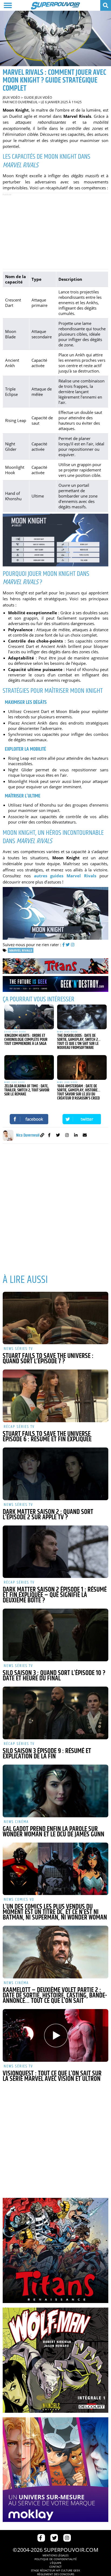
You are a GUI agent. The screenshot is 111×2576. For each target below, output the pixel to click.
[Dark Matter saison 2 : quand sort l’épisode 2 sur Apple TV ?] (55, 1474)
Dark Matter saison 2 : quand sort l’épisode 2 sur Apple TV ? (48, 1515)
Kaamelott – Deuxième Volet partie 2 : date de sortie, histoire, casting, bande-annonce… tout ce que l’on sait (55, 1996)
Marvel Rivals (21, 950)
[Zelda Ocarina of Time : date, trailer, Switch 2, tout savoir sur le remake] (29, 1067)
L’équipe (56, 2563)
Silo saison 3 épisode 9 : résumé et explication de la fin (47, 1754)
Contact (55, 2567)
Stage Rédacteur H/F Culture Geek (55, 2570)
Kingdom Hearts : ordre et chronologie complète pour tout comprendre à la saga (26, 1040)
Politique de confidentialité (56, 2559)
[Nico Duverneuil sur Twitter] (58, 1136)
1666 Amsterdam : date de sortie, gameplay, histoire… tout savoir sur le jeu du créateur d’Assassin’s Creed (79, 1092)
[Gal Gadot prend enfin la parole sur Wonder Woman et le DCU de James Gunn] (55, 1791)
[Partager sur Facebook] (29, 1119)
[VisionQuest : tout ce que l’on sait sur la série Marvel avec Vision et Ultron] (55, 2035)
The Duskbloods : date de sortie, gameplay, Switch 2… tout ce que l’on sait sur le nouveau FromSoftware (79, 1042)
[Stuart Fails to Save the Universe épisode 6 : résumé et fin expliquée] (55, 1396)
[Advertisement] (55, 231)
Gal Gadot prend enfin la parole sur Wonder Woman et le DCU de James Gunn (53, 1832)
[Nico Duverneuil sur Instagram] (67, 1136)
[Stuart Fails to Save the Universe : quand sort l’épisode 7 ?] (55, 1318)
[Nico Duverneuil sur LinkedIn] (76, 1136)
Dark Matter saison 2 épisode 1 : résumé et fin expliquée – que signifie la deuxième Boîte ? (55, 1595)
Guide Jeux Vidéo (38, 97)
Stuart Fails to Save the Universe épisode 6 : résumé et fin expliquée (47, 1437)
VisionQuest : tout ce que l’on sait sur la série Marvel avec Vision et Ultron (52, 2076)
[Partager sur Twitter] (82, 1119)
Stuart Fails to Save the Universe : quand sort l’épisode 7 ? (48, 1359)
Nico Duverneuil (24, 102)
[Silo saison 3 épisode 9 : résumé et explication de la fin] (55, 1713)
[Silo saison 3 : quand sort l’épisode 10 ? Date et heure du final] (55, 1635)
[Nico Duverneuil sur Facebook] (49, 1136)
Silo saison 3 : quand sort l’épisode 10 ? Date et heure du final (54, 1676)
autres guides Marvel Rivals (65, 876)
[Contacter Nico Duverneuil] (85, 1136)
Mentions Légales (55, 2555)
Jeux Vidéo (11, 97)
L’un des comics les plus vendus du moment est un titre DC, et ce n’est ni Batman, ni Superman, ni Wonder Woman (55, 1912)
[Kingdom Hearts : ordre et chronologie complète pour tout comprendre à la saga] (29, 1017)
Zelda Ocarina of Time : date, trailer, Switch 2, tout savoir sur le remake (27, 1090)
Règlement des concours (56, 2574)
